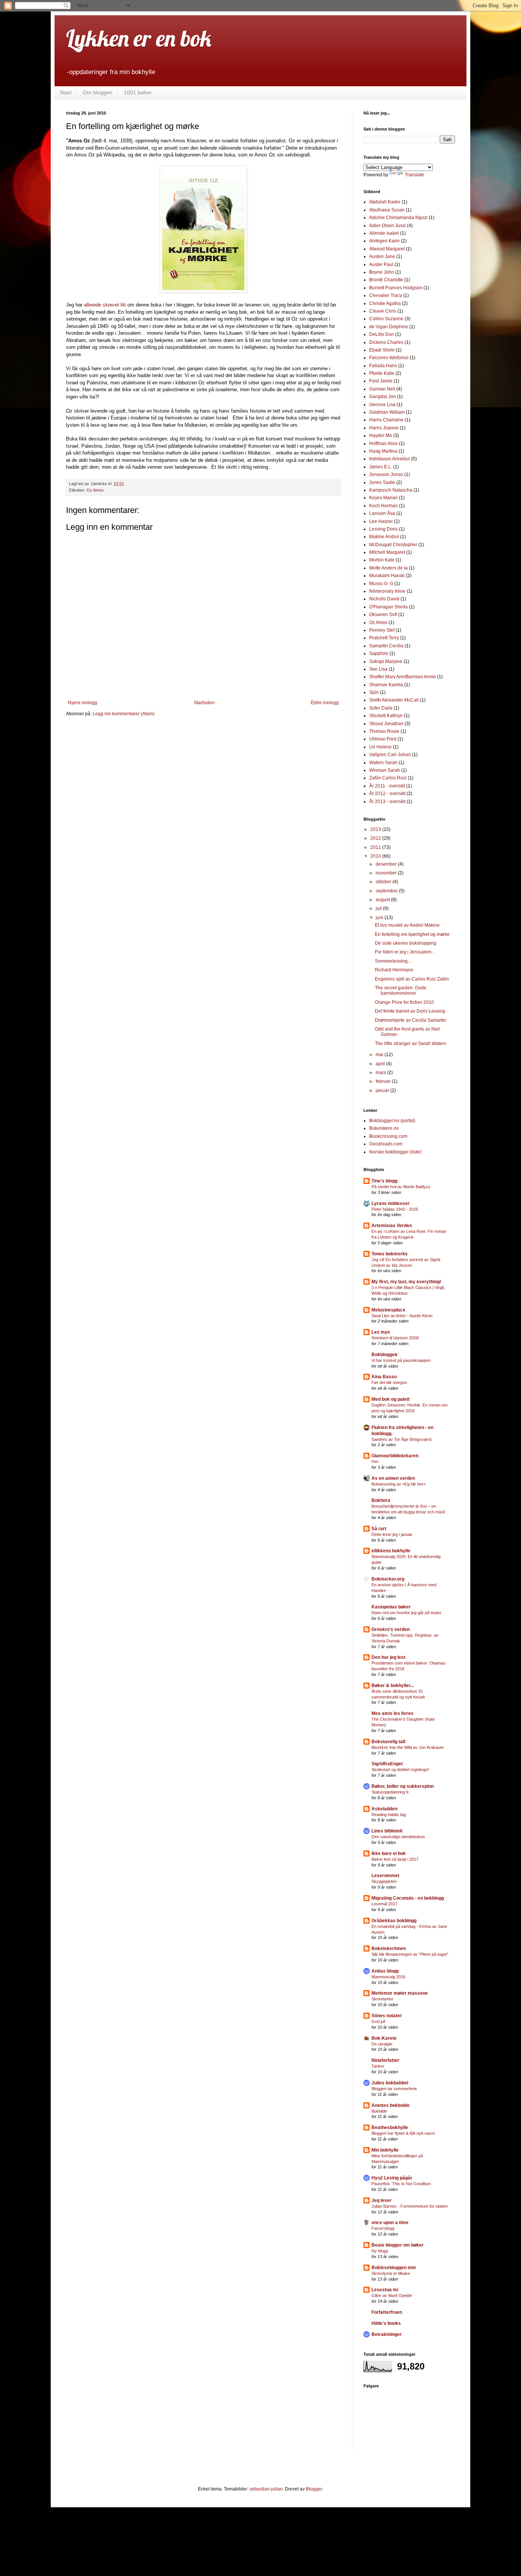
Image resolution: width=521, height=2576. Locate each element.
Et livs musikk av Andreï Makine (407, 925)
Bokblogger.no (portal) (392, 1121)
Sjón (374, 692)
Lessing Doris (384, 529)
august (383, 900)
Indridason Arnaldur (390, 459)
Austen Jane (382, 256)
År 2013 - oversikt (387, 802)
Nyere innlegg (83, 703)
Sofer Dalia (381, 708)
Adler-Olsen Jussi (388, 226)
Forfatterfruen (387, 2312)
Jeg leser (382, 2200)
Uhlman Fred (383, 739)
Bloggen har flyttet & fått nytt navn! (403, 2133)
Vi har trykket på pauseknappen (401, 1360)
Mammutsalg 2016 (388, 1977)
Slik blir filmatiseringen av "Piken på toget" (410, 1954)
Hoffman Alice (384, 444)
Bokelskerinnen (389, 1949)
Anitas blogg (385, 1971)
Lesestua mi (385, 2290)
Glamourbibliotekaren (395, 1456)
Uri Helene (380, 747)
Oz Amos (95, 490)
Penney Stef (382, 630)
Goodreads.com (386, 1144)
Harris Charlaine (386, 420)
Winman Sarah (385, 770)
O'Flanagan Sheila (388, 607)
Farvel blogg (383, 2228)
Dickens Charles (386, 342)
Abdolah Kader (385, 202)
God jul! (379, 2021)
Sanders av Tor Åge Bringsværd (401, 1439)
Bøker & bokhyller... (393, 1686)
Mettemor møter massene (400, 1993)
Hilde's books (386, 2323)
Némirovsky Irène (387, 591)
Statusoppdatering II (390, 1792)
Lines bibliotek (387, 1831)
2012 (376, 838)
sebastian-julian (266, 2489)
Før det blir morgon (389, 1382)
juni (380, 918)
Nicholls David (384, 599)
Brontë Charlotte (386, 280)
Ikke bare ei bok (389, 1853)
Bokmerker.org (388, 1579)
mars (381, 1073)
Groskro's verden (391, 1629)
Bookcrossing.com (388, 1136)
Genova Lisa (382, 405)
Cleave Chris (383, 311)
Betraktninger (387, 2334)
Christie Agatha (385, 303)
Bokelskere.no (384, 1128)
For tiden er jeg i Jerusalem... (405, 952)
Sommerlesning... (393, 961)
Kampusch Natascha (391, 490)
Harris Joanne (384, 428)
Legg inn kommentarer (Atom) (124, 714)
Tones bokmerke (390, 1254)
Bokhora (381, 1500)
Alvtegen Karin (384, 241)
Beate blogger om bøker (398, 2245)
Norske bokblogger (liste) (395, 1152)
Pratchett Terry (384, 638)
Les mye (381, 1332)
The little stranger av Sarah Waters (411, 1044)
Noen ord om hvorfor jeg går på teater (406, 1613)
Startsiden (204, 703)
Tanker (378, 2066)
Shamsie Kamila (386, 685)
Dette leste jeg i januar (392, 1534)
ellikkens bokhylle (391, 1551)
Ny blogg (380, 2251)
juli (379, 908)
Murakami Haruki (387, 576)
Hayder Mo (381, 436)
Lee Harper (381, 521)
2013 (376, 829)
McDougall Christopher (393, 545)
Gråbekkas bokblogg (394, 1921)
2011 (376, 847)
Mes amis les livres (392, 1713)
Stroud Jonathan (386, 724)
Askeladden (384, 1809)
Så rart (379, 1529)
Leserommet (385, 1876)
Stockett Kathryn (386, 716)
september (387, 891)
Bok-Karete (384, 2038)
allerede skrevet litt (105, 305)
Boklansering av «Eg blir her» (399, 1484)
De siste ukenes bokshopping (406, 943)
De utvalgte (382, 2044)
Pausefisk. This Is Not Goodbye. (402, 2184)
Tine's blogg (384, 1181)
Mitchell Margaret (387, 552)
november (387, 873)
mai (380, 1055)
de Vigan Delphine (389, 327)
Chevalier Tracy (386, 295)
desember (387, 864)
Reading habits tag (389, 1815)
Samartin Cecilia (386, 646)
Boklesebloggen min (394, 2268)
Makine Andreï (384, 537)
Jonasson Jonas (386, 474)
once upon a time (390, 2223)
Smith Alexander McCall (394, 700)
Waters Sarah (383, 763)
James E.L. (381, 467)
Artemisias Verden (392, 1226)
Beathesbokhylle (390, 2128)
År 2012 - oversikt (387, 794)
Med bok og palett (391, 1399)
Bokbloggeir (385, 1355)
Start (66, 92)
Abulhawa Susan (387, 210)
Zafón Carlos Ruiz (388, 778)
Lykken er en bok (139, 38)
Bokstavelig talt (388, 1742)
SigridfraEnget (387, 1764)
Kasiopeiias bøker (391, 1607)
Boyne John (382, 272)
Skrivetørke (382, 1999)
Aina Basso (384, 1377)
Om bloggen (98, 92)
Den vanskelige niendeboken (398, 1837)
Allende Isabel (384, 233)
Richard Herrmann (394, 970)
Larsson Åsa (382, 513)
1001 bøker (138, 92)
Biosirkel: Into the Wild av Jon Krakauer (408, 1747)
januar (383, 1090)
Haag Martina (383, 451)
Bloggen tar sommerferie (394, 2089)
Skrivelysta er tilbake (391, 2273)
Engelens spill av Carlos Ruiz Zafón (412, 979)
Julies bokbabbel (390, 2083)
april (381, 1064)
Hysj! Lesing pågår (392, 2178)
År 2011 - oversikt (387, 786)
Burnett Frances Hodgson (396, 288)
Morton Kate (382, 560)
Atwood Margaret (387, 249)
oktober (384, 882)
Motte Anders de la (388, 568)
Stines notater (387, 2016)
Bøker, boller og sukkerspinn (403, 1786)
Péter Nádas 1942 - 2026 (395, 1209)
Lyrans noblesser (391, 1203)
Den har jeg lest (388, 1657)
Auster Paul (381, 265)
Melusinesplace (388, 1310)
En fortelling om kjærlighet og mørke (412, 934)
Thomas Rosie (384, 731)
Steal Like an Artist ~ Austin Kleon (402, 1316)
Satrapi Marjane (386, 661)
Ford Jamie (381, 381)
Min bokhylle (385, 2150)
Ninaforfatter (385, 2060)
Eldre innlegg (325, 703)
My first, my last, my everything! (406, 1282)
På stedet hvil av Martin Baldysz (401, 1187)
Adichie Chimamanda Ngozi (398, 218)
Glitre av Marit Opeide (392, 2295)
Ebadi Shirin (382, 350)
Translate (414, 175)
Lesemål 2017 (384, 1904)
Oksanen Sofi (383, 615)
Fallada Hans (383, 366)
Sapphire (379, 653)
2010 (376, 856)
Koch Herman (384, 506)
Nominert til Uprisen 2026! (395, 1338)
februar (384, 1081)
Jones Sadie (382, 482)
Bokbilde (379, 2111)
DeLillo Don (382, 334)
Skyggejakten (384, 1881)
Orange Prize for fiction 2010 (404, 1002)
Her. (375, 1461)
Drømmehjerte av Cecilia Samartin (411, 1020)
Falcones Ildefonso (389, 358)
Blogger (314, 2489)
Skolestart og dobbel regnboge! (400, 1769)
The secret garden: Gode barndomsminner (401, 990)
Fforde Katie (382, 373)
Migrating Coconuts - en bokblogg (408, 1898)
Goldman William (387, 412)
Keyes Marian (384, 498)
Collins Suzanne (386, 319)
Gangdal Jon (383, 397)
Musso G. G (381, 584)
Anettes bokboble (391, 2105)
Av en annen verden (393, 1478)
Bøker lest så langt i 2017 (395, 1859)
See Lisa (378, 669)
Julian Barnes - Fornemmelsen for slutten (410, 2206)
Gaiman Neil (382, 389)
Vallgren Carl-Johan (390, 755)
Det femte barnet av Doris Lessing (410, 1011)
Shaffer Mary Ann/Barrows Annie (403, 677)
